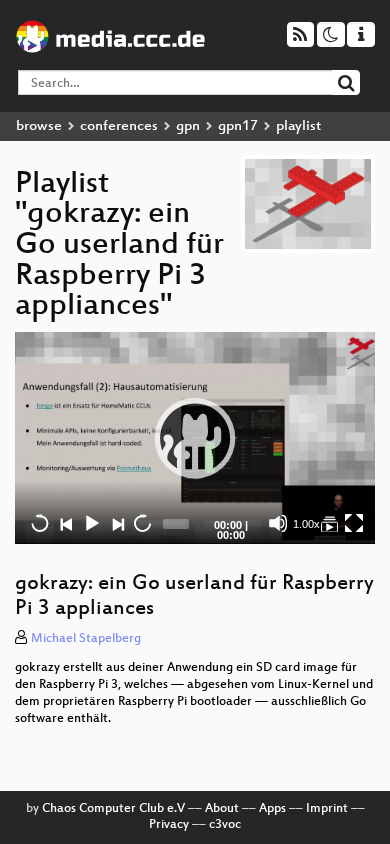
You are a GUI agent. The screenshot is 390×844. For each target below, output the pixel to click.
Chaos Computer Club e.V (113, 809)
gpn (188, 126)
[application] (195, 438)
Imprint (327, 809)
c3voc (225, 825)
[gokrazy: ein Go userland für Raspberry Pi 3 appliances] (329, 523)
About (222, 809)
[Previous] (66, 523)
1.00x (306, 524)
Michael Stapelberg (86, 639)
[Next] (117, 523)
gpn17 (238, 126)
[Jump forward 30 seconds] (142, 523)
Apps (272, 809)
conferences (119, 126)
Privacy (169, 825)
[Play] (195, 438)
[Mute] (278, 523)
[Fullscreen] (354, 523)
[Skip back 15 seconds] (40, 523)
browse (39, 126)
